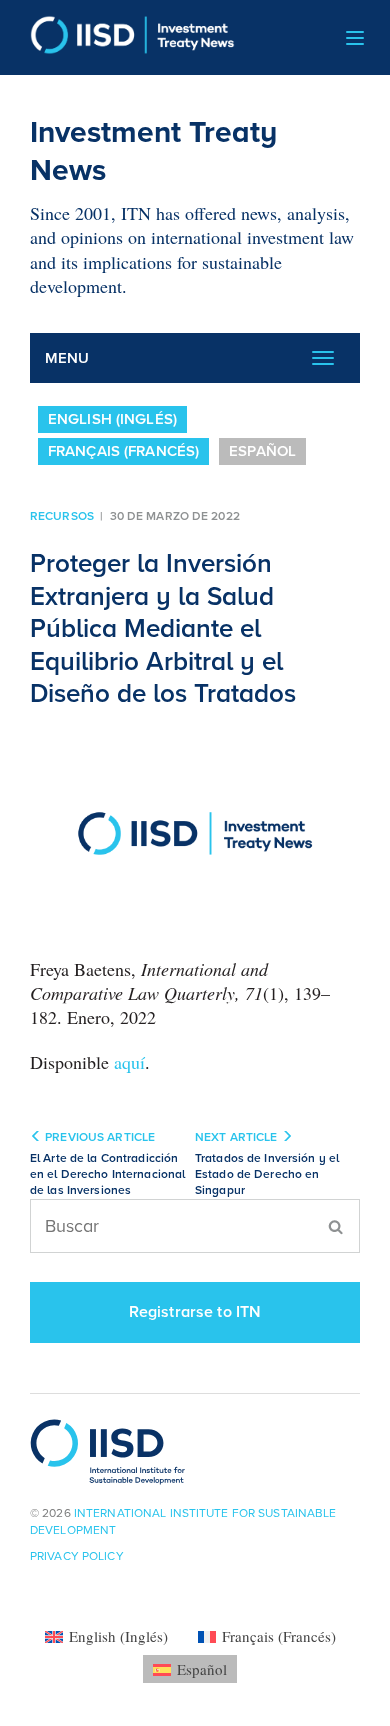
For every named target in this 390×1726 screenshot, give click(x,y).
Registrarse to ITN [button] (195, 1312)
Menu (67, 358)
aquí (129, 1062)
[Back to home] (125, 37)
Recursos (62, 516)
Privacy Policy (77, 1556)
